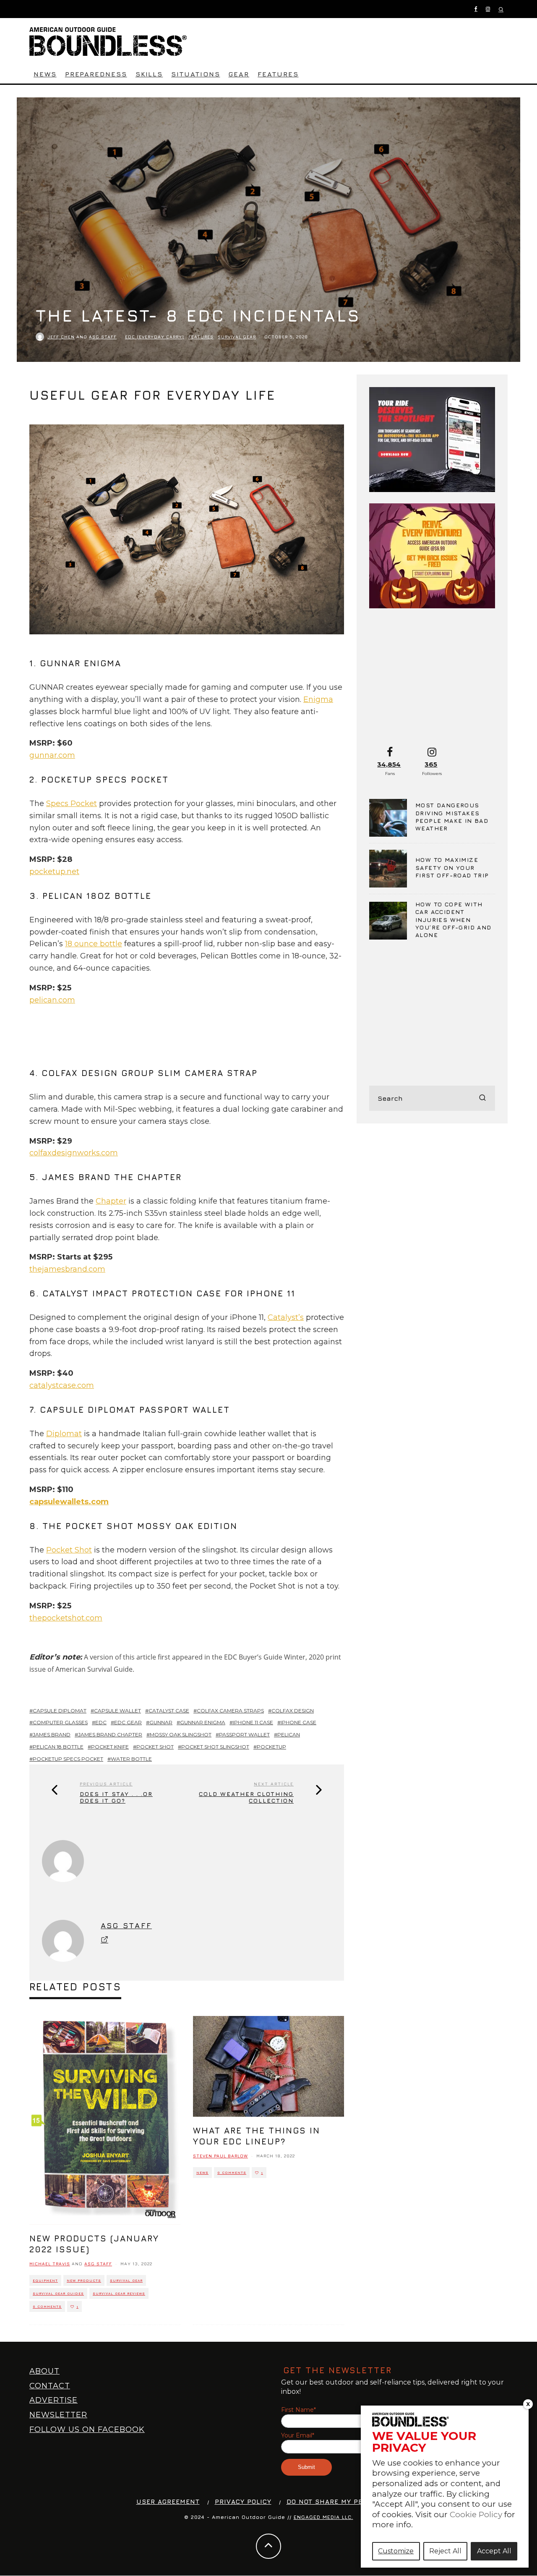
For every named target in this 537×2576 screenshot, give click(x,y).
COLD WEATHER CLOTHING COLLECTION (246, 1797)
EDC (101, 1722)
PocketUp (271, 1747)
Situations (196, 74)
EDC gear (128, 1722)
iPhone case (298, 1722)
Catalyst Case (169, 1711)
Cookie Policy (476, 2514)
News (45, 74)
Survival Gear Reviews (119, 2293)
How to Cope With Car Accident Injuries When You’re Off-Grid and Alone (454, 919)
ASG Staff (103, 337)
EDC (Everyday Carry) (155, 337)
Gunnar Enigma (203, 1722)
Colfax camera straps (230, 1711)
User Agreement (168, 2501)
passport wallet (244, 1734)
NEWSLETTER (58, 2415)
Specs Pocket (72, 804)
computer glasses (60, 1722)
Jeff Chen (61, 337)
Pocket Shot (69, 1550)
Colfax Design (293, 1711)
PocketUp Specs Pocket (68, 1759)
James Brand (52, 1734)
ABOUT (44, 2371)
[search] (482, 1098)
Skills (149, 74)
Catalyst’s (286, 1317)
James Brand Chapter (110, 1734)
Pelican (289, 1734)
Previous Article (106, 1784)
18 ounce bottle (94, 944)
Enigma (318, 699)
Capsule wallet (117, 1711)
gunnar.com (52, 755)
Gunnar (161, 1722)
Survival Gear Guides (58, 2293)
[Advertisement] (182, 1041)
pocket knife (110, 1747)
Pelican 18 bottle (58, 1747)
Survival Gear (237, 337)
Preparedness (96, 74)
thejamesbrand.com (67, 1269)
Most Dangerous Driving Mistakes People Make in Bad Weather (452, 817)
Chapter (111, 1201)
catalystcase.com (62, 1385)
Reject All (445, 2551)
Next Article (274, 1784)
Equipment (45, 2280)
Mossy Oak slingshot (181, 1734)
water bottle (131, 1759)
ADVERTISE (53, 2400)
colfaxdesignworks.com (74, 1153)
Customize (396, 2551)
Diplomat (64, 1434)
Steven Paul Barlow (220, 2156)
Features (278, 74)
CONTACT (50, 2386)
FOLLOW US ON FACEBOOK (87, 2429)
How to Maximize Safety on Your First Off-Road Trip (452, 867)
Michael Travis (50, 2264)
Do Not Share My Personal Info (348, 2501)
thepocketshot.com (66, 1618)
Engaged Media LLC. (323, 2517)
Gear (239, 74)
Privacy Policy (243, 2501)
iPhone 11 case (253, 1722)
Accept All (494, 2551)
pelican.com (52, 1000)
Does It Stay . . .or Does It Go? (116, 1797)
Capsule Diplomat (60, 1711)
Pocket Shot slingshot (215, 1747)
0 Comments (47, 2306)
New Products (84, 2280)
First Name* (298, 2410)
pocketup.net (54, 872)
